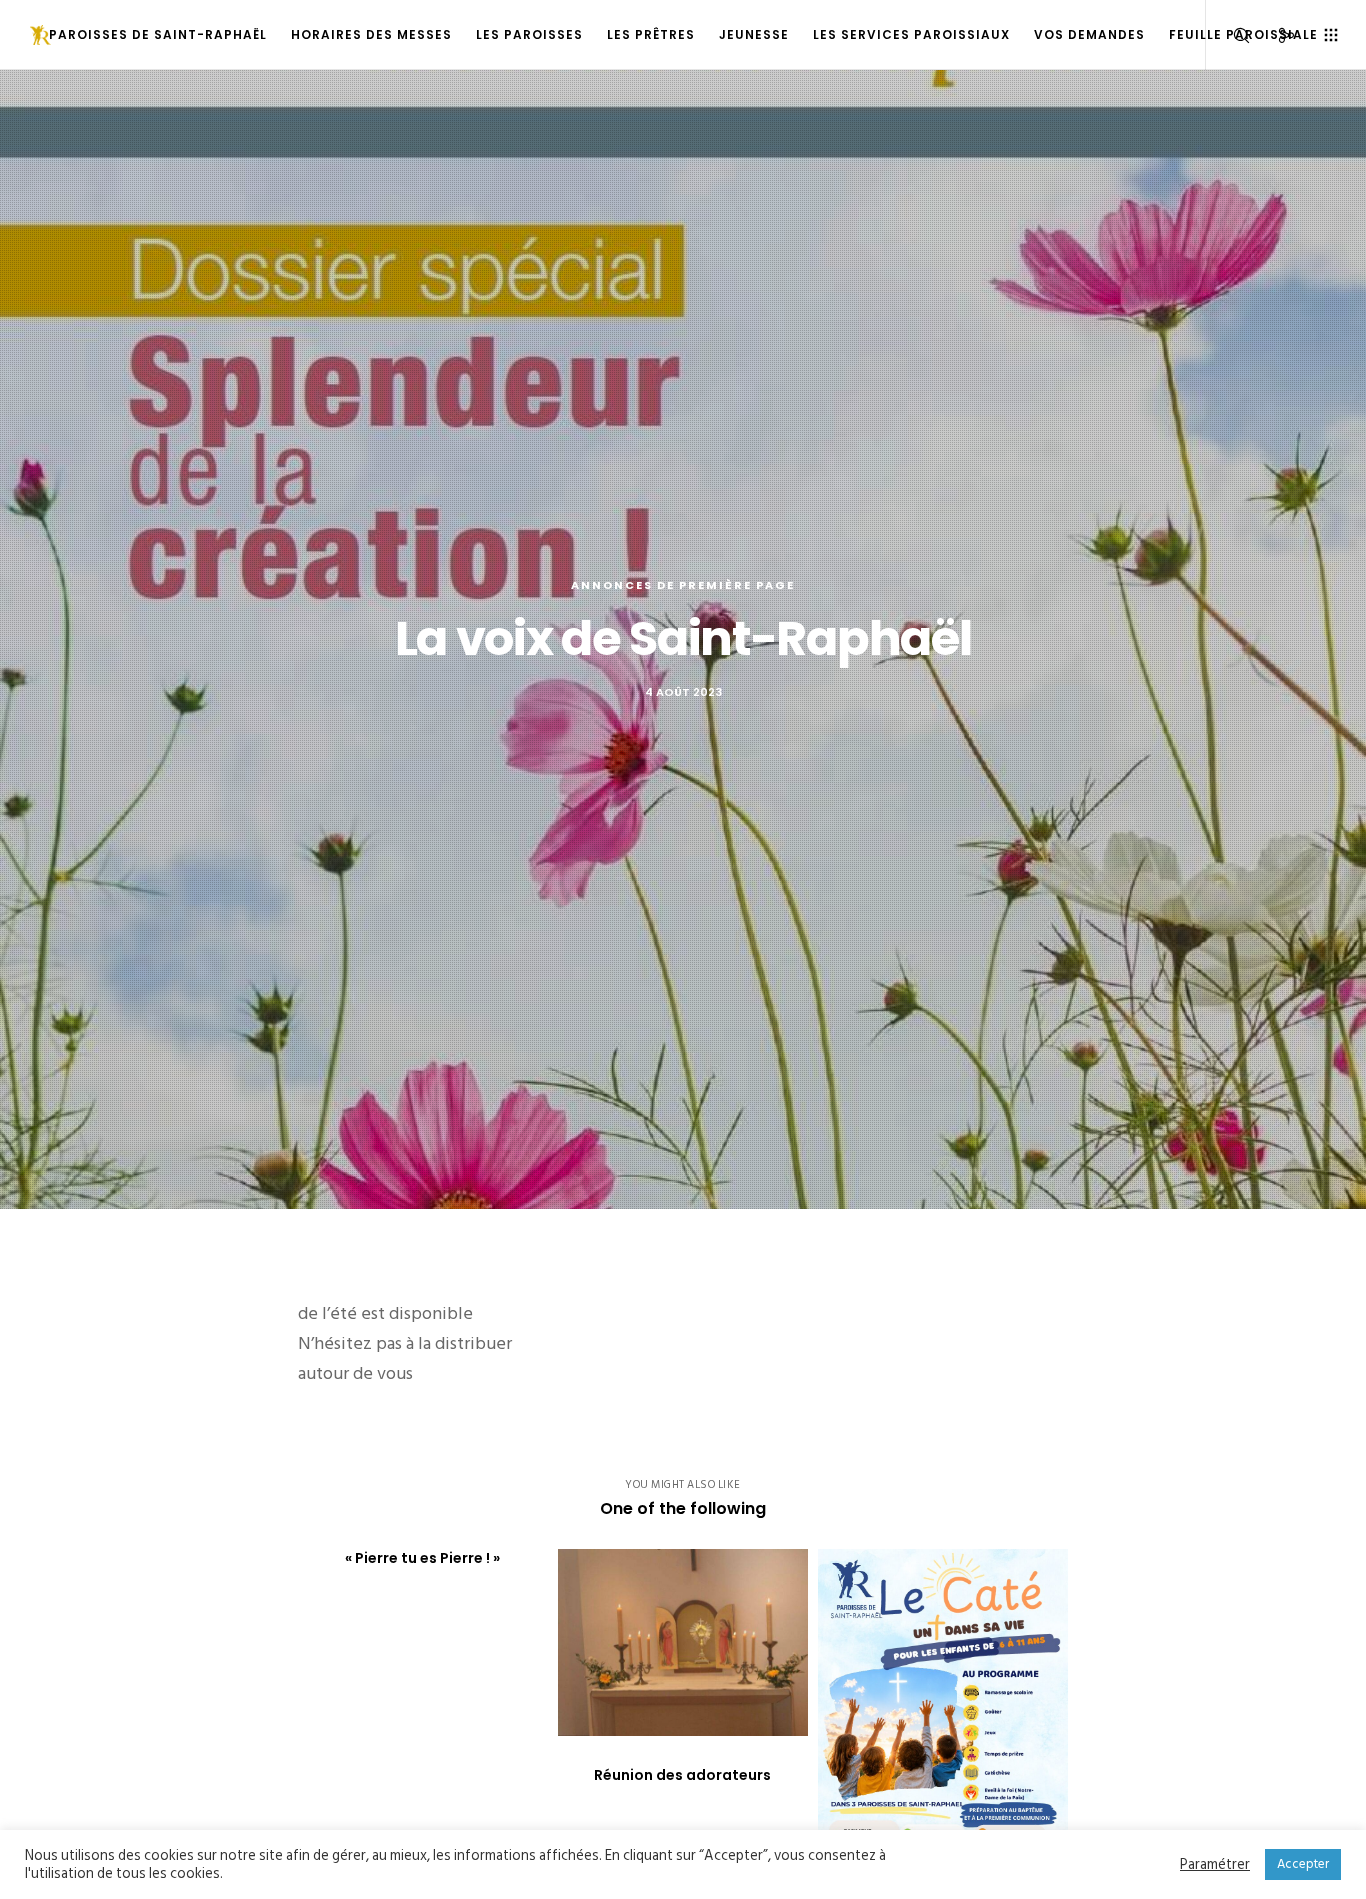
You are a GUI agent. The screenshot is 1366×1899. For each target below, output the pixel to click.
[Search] (1228, 35)
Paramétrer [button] (1215, 1865)
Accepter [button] (1303, 1864)
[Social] (1273, 35)
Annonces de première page (683, 585)
